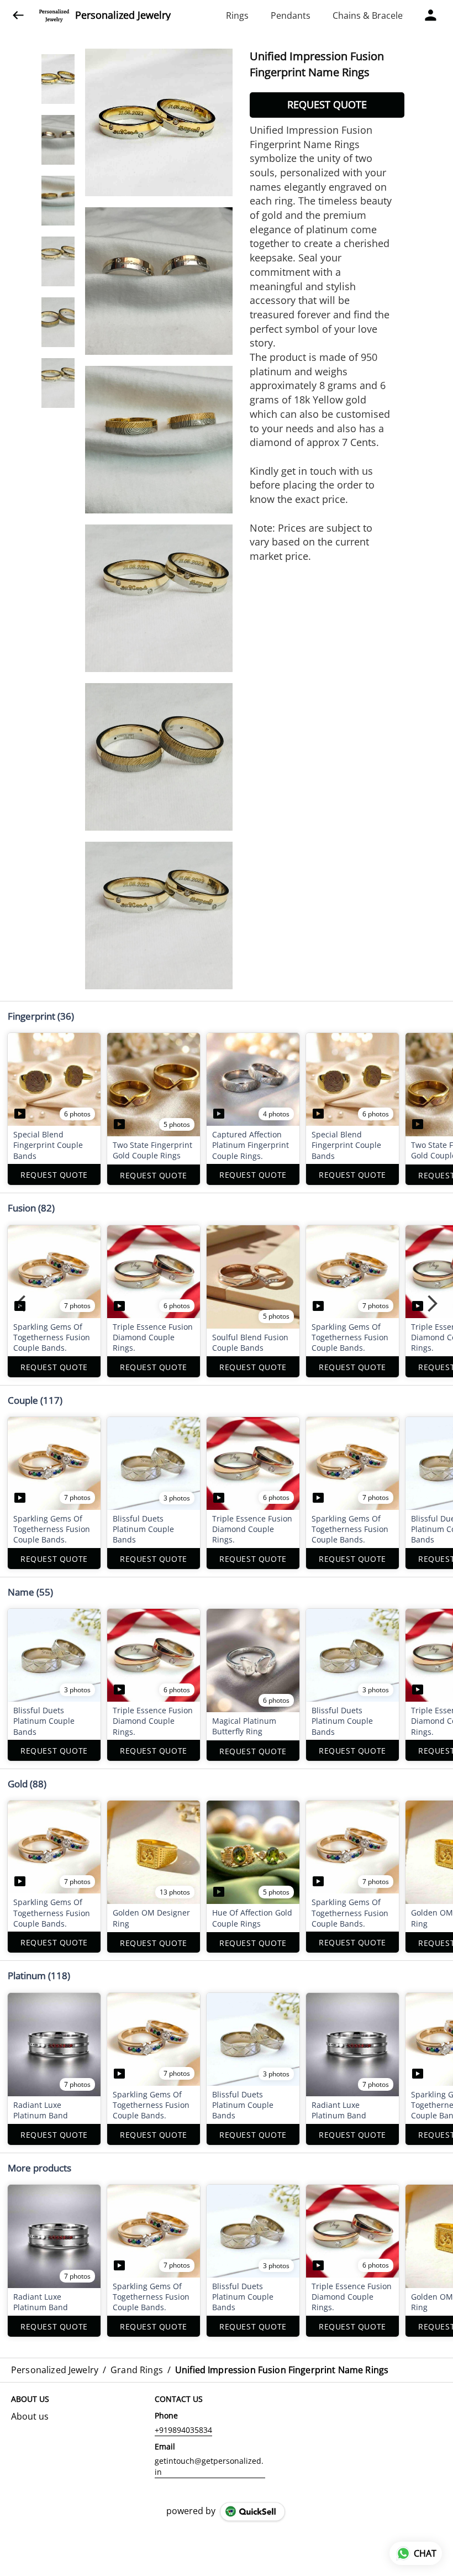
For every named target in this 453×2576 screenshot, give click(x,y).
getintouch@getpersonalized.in (209, 2466)
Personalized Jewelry (123, 15)
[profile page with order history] (431, 15)
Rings (237, 15)
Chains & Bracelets (372, 15)
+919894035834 (183, 2430)
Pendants (291, 15)
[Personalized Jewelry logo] (54, 15)
